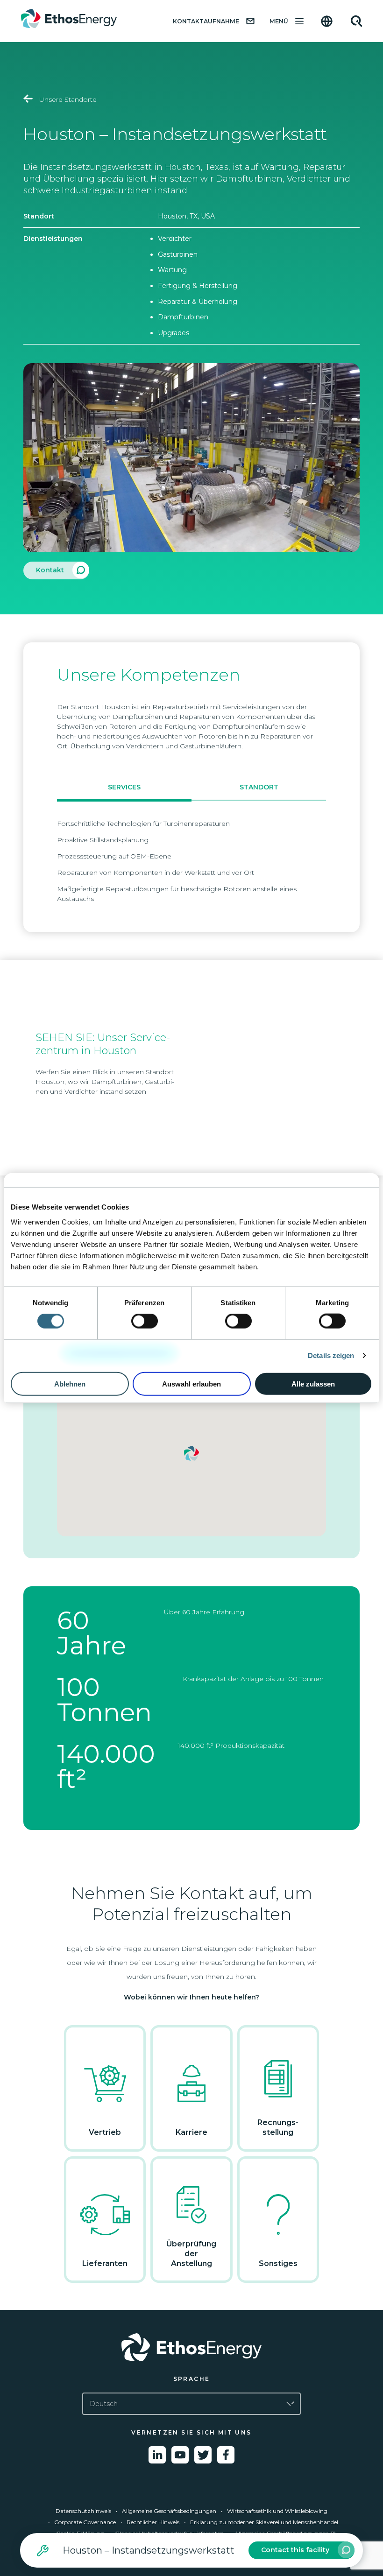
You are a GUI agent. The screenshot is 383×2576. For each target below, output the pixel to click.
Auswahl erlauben (191, 1383)
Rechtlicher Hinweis (153, 2522)
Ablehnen (70, 1383)
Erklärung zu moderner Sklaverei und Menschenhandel (264, 2522)
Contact (295, 2550)
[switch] (145, 1321)
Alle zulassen (313, 1383)
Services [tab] (124, 787)
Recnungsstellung (278, 2127)
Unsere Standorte (67, 99)
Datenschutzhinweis (83, 2511)
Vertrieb (105, 2132)
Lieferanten (105, 2263)
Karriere (191, 2132)
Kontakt (50, 570)
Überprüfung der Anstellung (191, 2254)
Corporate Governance (85, 2522)
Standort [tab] (259, 787)
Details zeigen (331, 1355)
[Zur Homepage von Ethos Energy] (191, 2347)
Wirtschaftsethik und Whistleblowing (277, 2511)
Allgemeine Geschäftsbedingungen (169, 2511)
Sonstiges (278, 2263)
